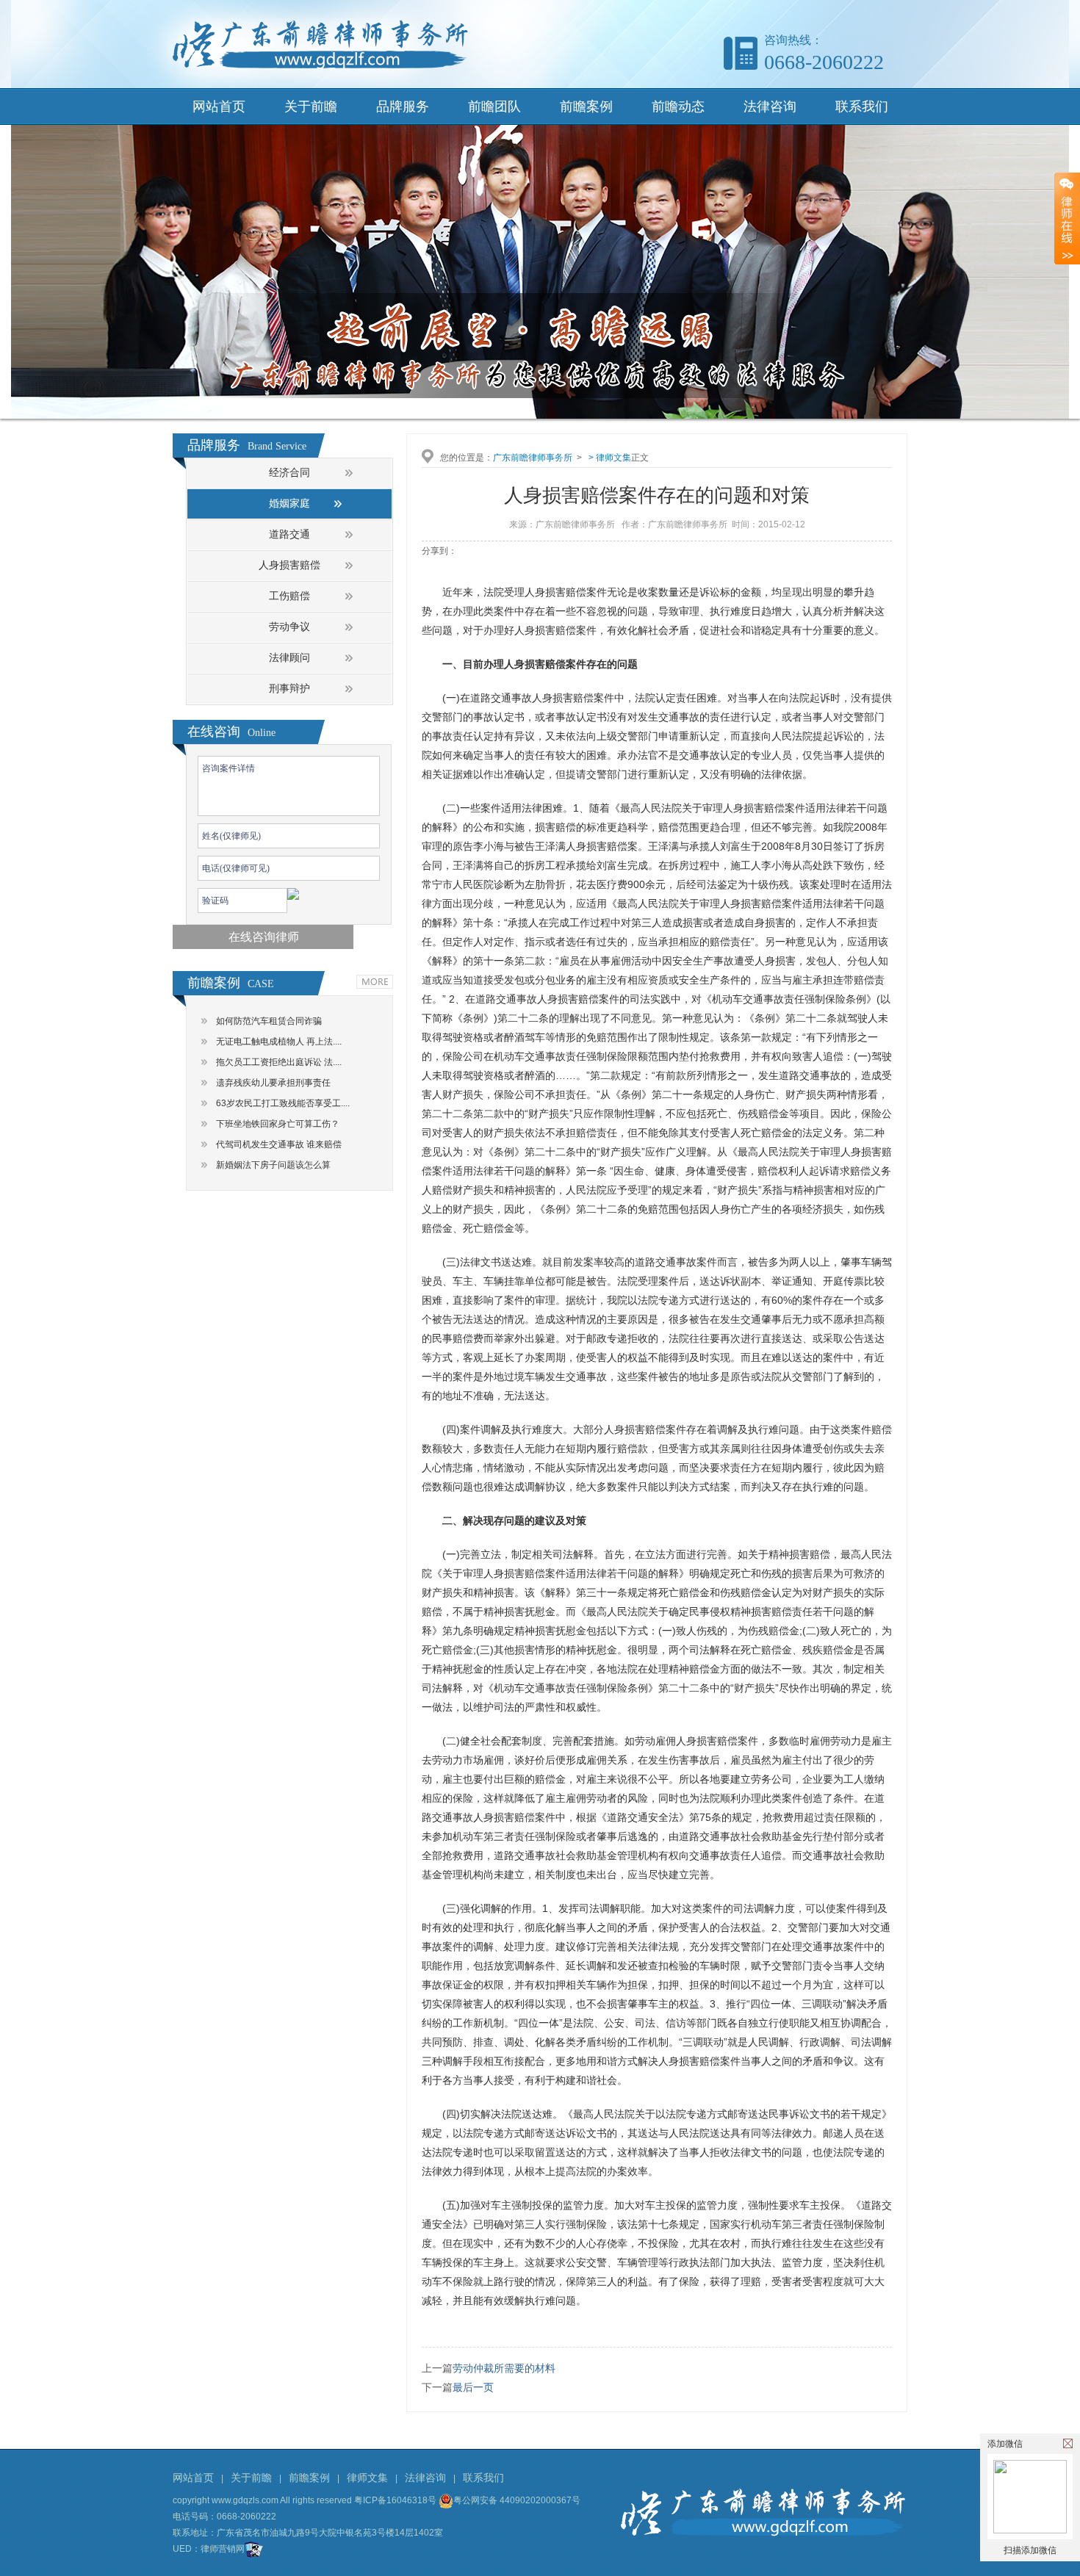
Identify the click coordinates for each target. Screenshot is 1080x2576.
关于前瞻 (311, 107)
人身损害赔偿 (289, 565)
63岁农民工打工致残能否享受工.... (283, 1103)
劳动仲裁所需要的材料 (504, 2368)
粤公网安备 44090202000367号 (517, 2500)
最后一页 (473, 2387)
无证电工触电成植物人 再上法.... (279, 1042)
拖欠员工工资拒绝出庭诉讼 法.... (279, 1062)
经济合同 (289, 473)
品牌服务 (403, 107)
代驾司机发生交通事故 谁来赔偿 (279, 1144)
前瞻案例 (586, 107)
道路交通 (289, 534)
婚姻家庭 (289, 504)
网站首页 (219, 107)
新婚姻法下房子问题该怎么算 (273, 1165)
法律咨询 (770, 107)
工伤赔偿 (289, 596)
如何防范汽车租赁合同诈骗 (269, 1021)
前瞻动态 (678, 107)
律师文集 (613, 458)
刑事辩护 (289, 689)
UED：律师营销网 (209, 2549)
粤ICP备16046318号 (395, 2500)
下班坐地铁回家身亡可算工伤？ (278, 1124)
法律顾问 (289, 658)
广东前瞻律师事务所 (533, 458)
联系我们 (862, 107)
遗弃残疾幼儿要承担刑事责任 (273, 1083)
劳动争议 (289, 627)
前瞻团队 (494, 107)
